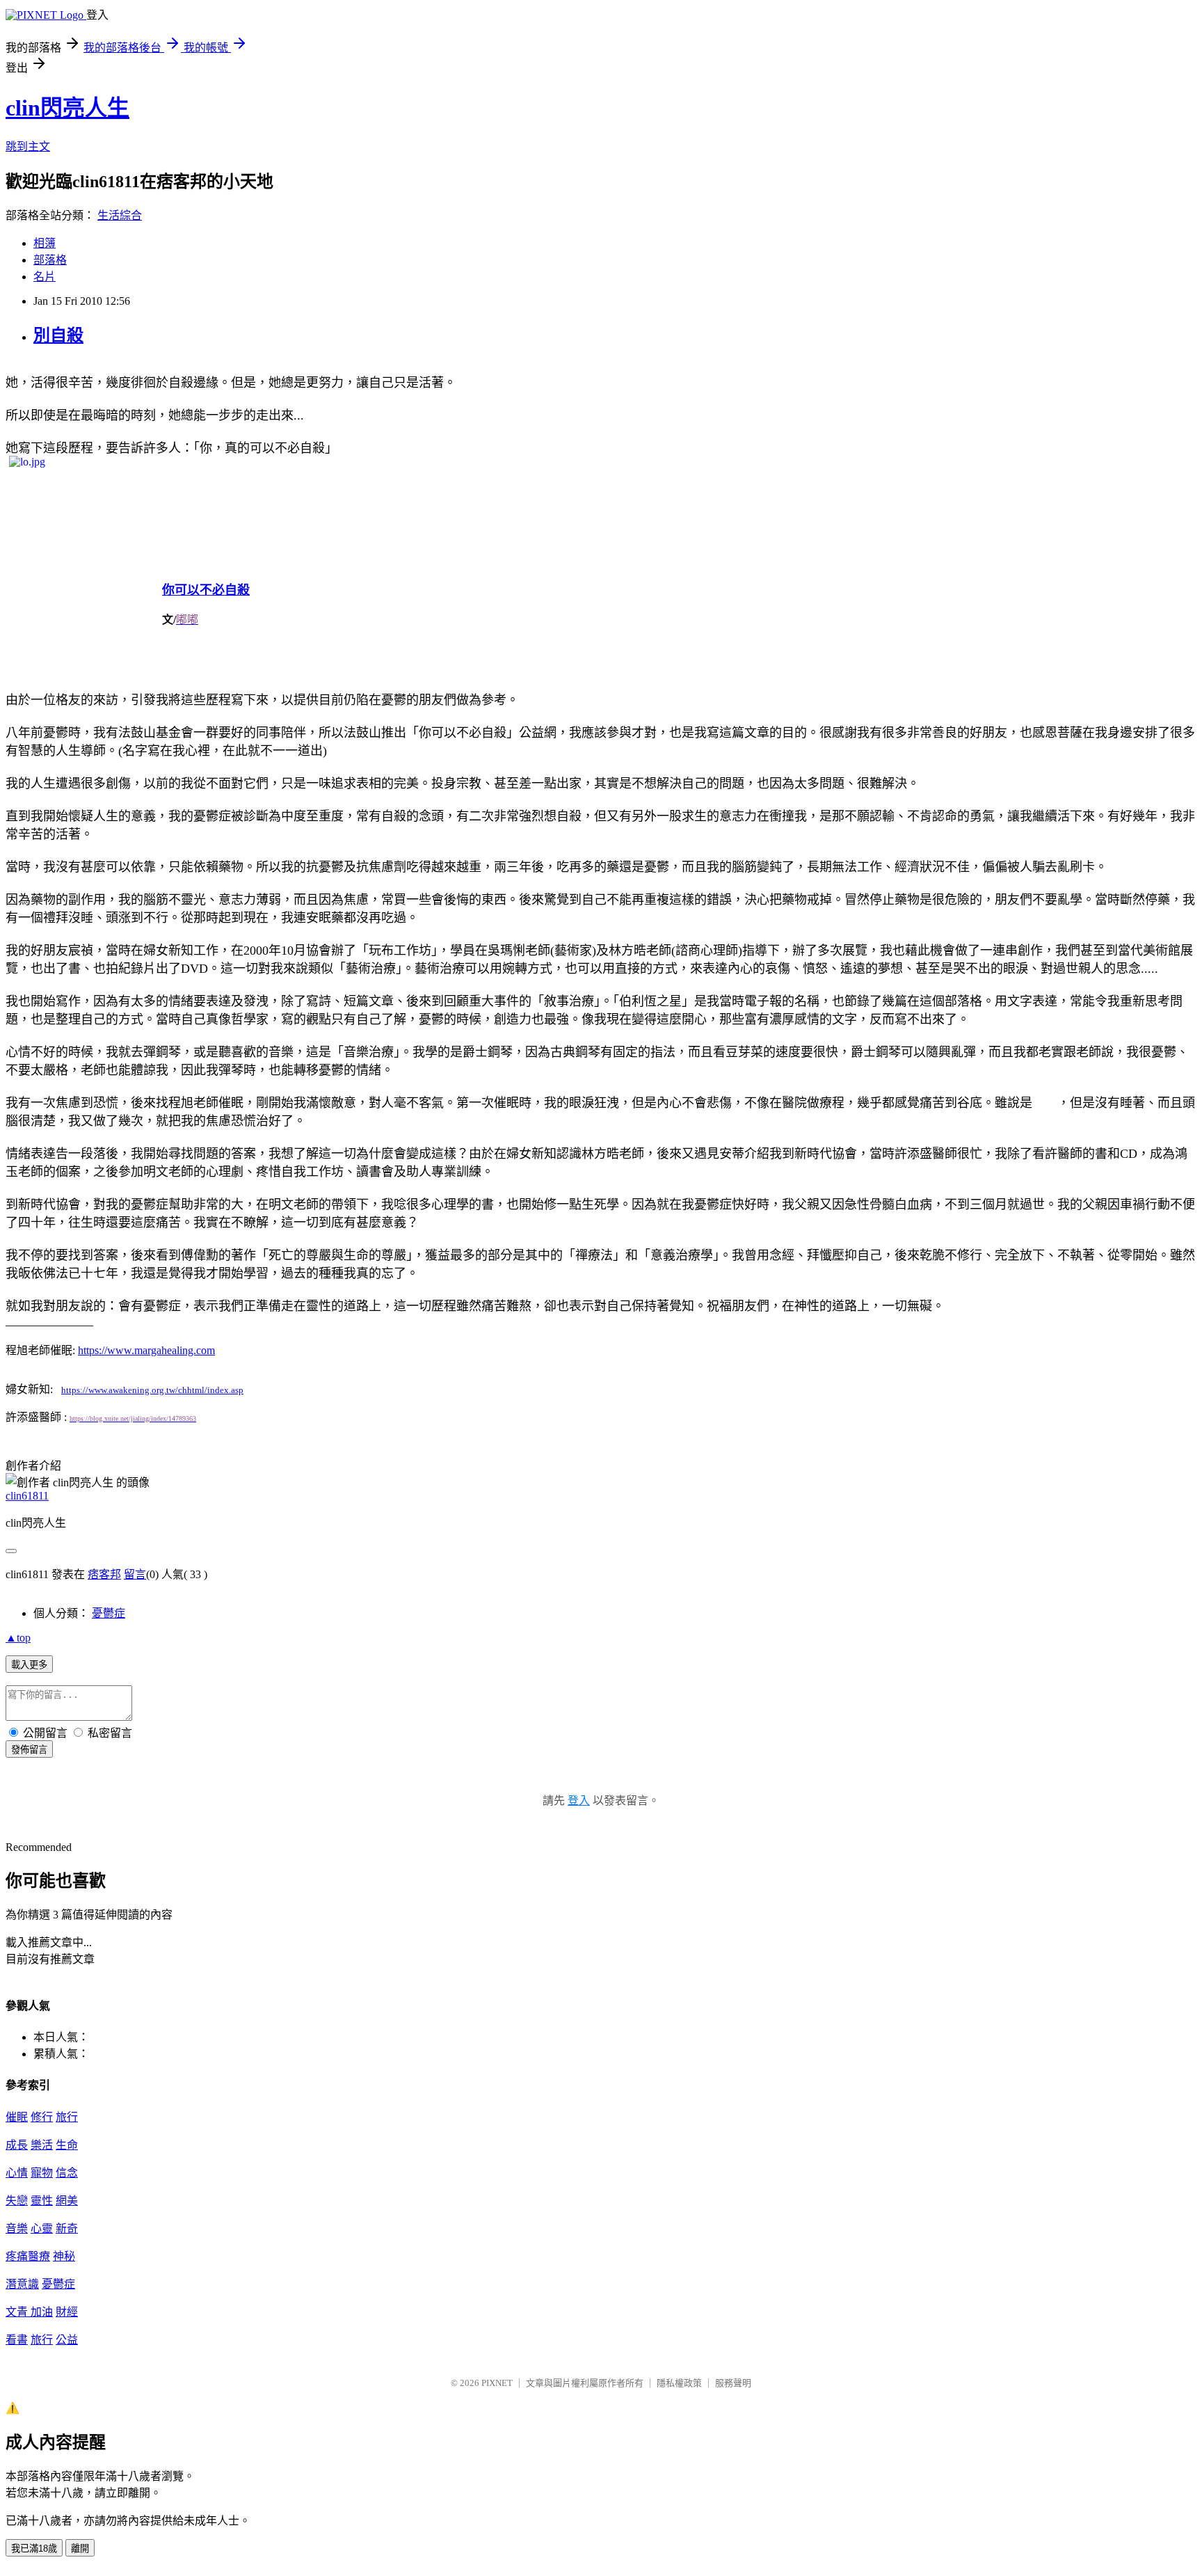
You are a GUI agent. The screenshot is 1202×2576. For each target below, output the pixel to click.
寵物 (42, 2173)
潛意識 (22, 2284)
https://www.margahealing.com (146, 1350)
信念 (67, 2173)
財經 (67, 2312)
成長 (17, 2145)
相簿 (45, 243)
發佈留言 (29, 1750)
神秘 (64, 2256)
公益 (67, 2340)
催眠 (17, 2117)
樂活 (42, 2145)
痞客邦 (104, 1574)
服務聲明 (733, 2383)
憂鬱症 (109, 1613)
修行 (42, 2117)
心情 (17, 2173)
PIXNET (497, 2383)
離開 (80, 2549)
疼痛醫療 (28, 2256)
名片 (45, 277)
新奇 (67, 2228)
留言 (135, 1574)
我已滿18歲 (34, 2549)
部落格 (50, 260)
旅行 (67, 2117)
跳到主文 (28, 146)
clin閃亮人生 (67, 108)
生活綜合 (120, 215)
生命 (67, 2145)
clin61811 (27, 1496)
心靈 (42, 2228)
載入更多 (29, 1665)
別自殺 (58, 335)
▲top (18, 1638)
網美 (67, 2201)
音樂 (17, 2228)
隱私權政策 (679, 2383)
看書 (17, 2340)
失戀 (17, 2201)
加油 (42, 2312)
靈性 (42, 2201)
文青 (18, 2312)
